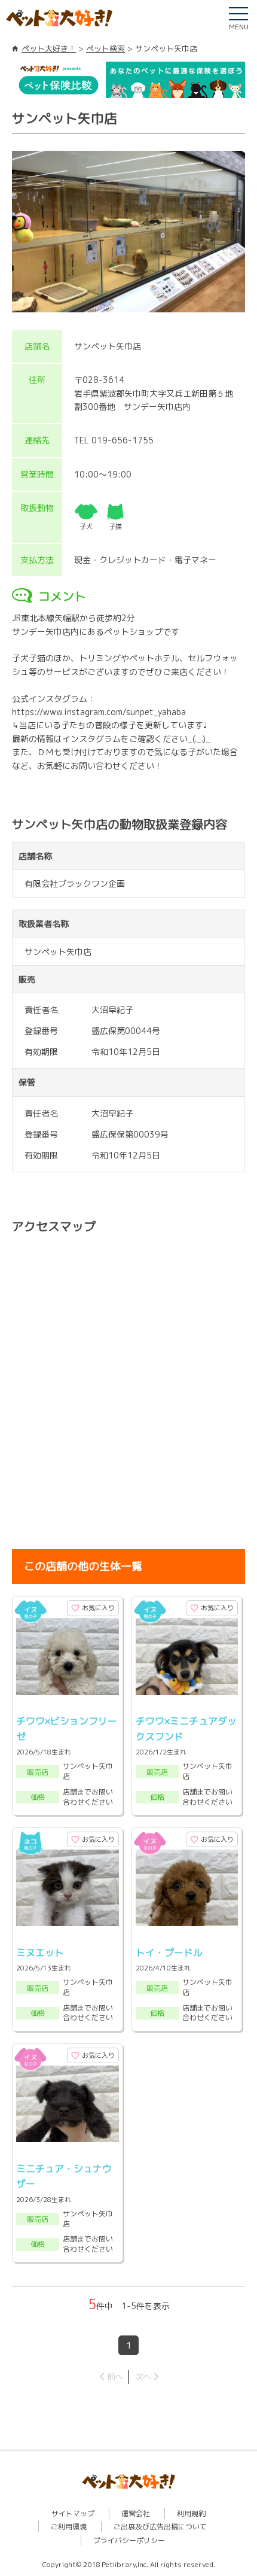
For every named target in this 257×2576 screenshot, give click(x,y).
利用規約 (191, 2513)
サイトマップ (73, 2513)
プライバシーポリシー (129, 2540)
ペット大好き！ (49, 48)
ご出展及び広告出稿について (160, 2527)
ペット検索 (105, 48)
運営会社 (136, 2513)
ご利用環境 (69, 2527)
